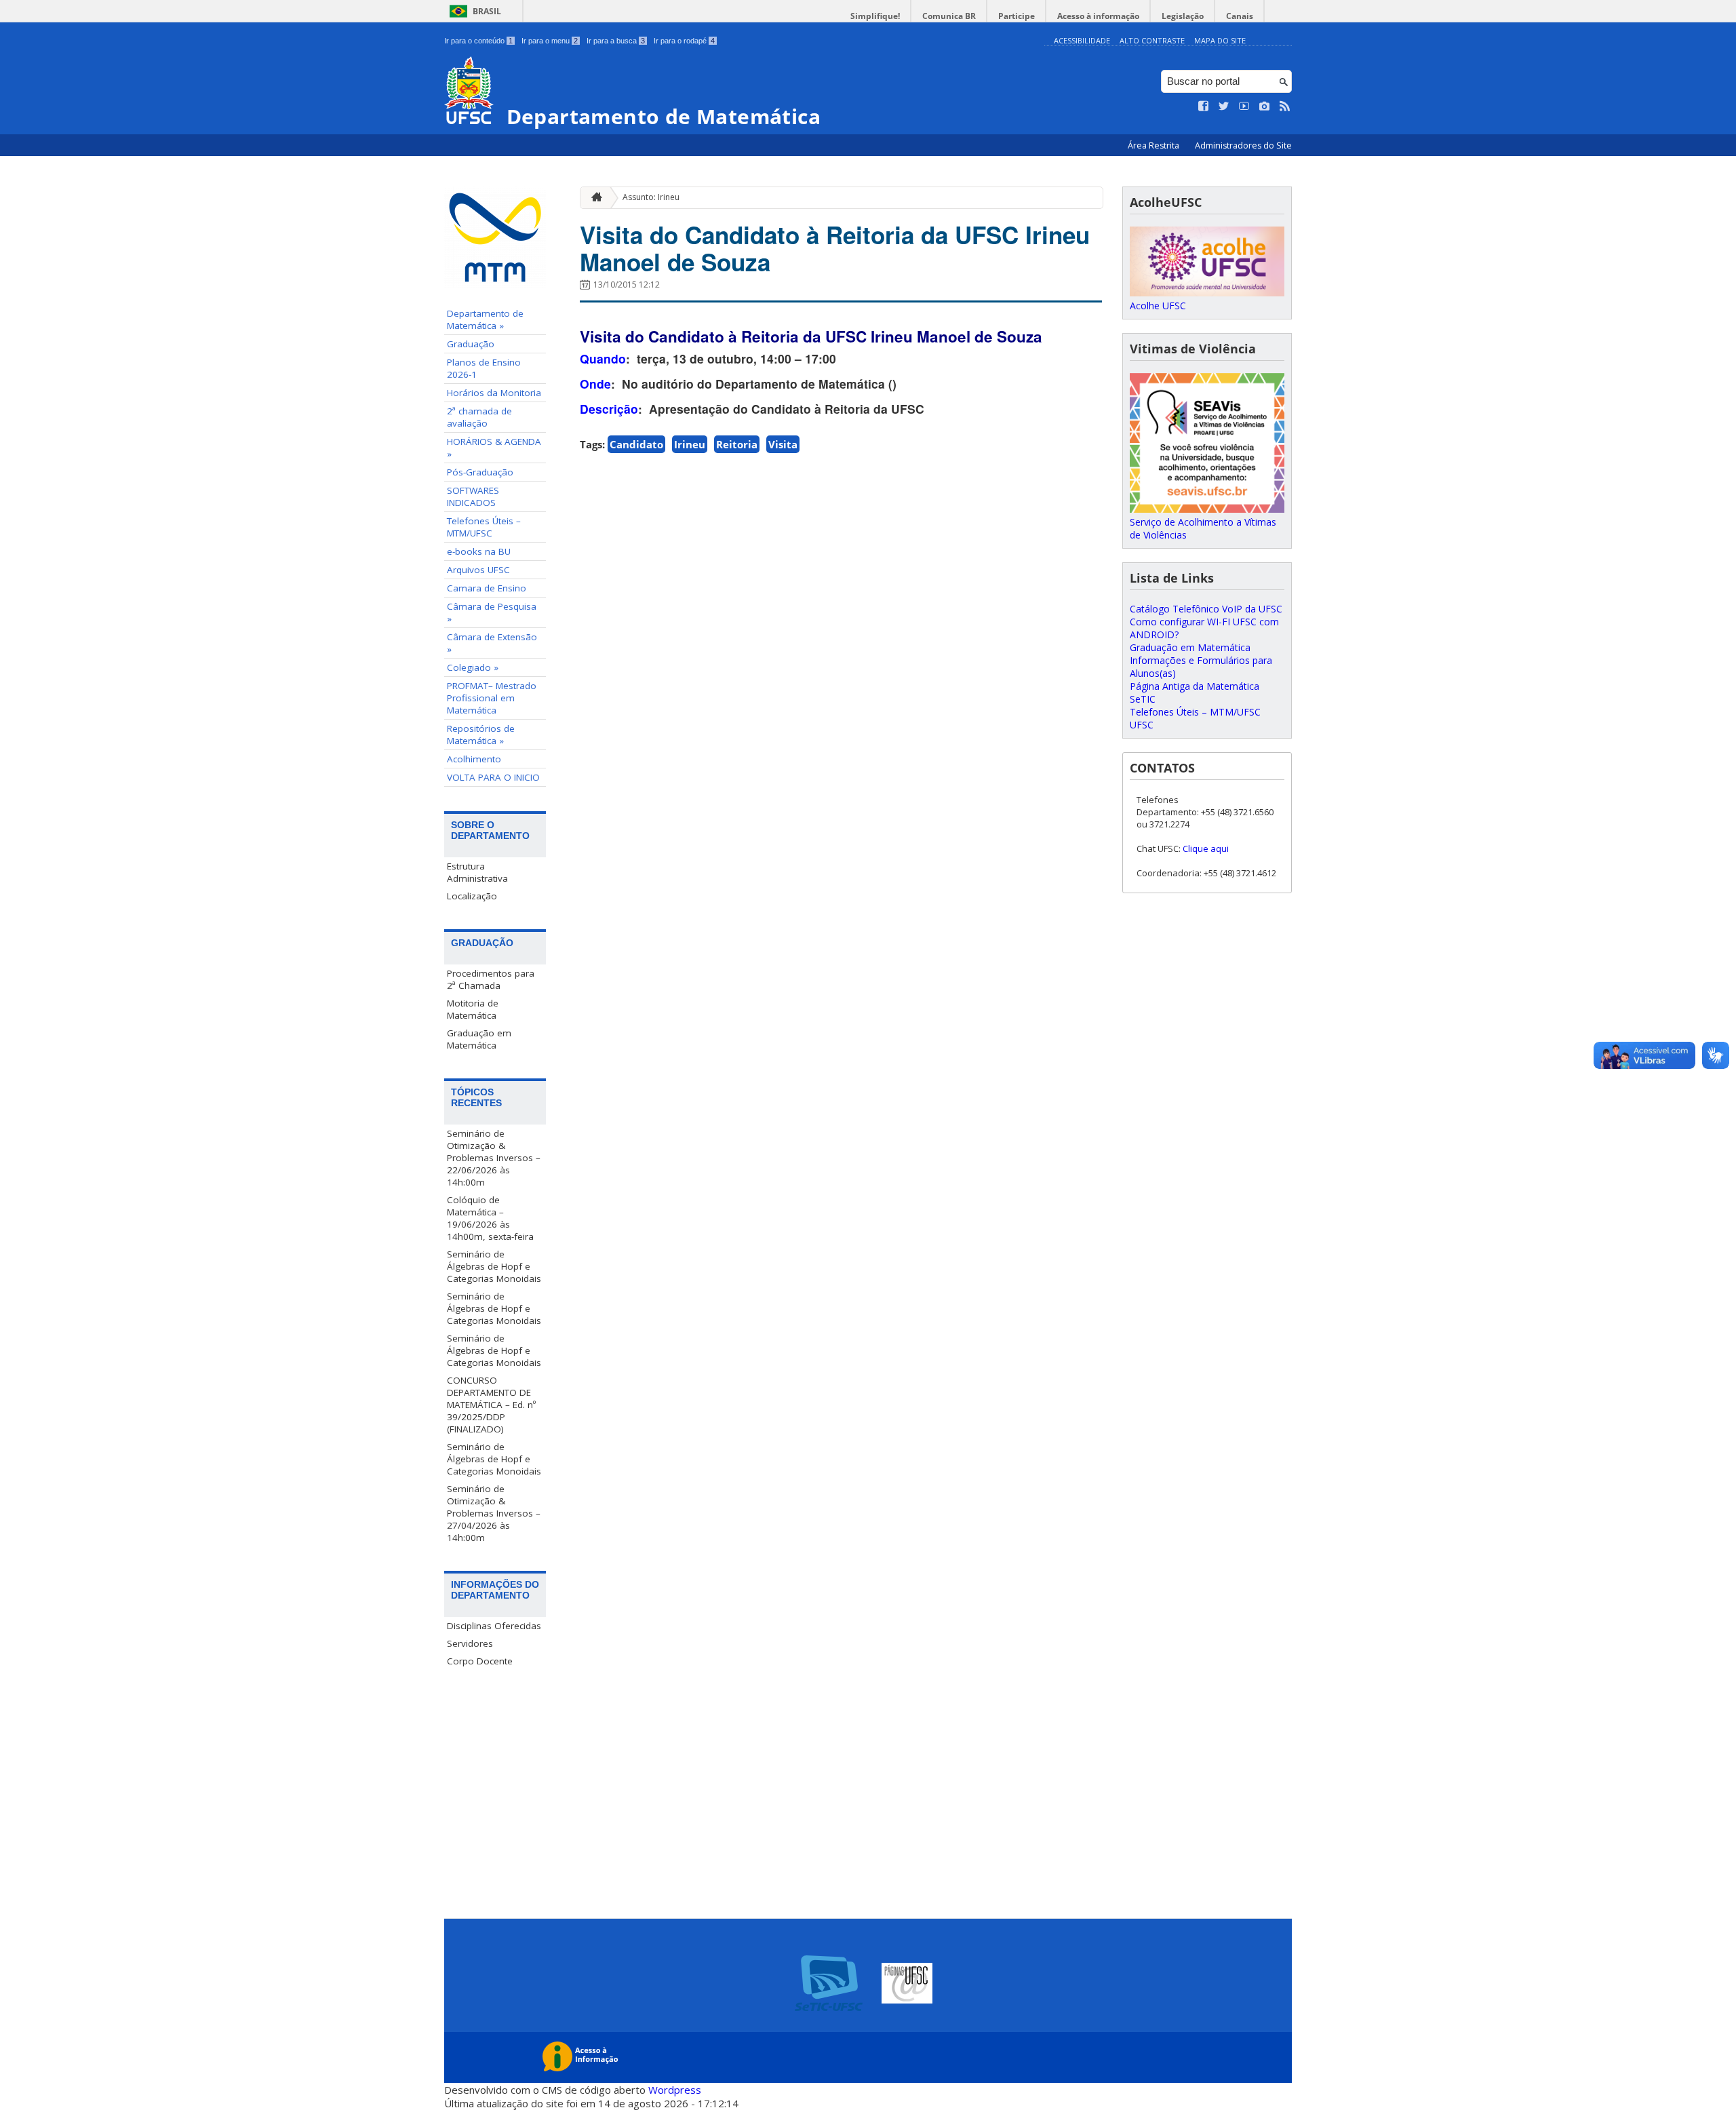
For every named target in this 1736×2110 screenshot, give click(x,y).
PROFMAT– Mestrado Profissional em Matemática (492, 698)
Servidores (470, 1643)
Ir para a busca (616, 41)
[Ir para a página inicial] (593, 198)
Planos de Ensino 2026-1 (484, 368)
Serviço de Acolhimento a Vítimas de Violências (1203, 528)
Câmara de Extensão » (492, 643)
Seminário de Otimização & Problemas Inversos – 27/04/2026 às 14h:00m (494, 1513)
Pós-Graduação (480, 472)
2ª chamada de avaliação (479, 417)
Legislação (1183, 16)
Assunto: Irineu (651, 197)
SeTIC (1143, 699)
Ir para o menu (550, 41)
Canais (1240, 16)
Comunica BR (949, 16)
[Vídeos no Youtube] (1244, 106)
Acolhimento (474, 759)
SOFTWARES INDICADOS (473, 496)
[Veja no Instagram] (1265, 106)
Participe (1017, 16)
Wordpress (675, 2090)
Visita (783, 444)
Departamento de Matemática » (485, 319)
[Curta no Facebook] (1204, 106)
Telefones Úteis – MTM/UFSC (484, 527)
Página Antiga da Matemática (1195, 686)
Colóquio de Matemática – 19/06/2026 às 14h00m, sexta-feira (490, 1218)
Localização (472, 896)
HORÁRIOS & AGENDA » (494, 448)
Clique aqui (1206, 848)
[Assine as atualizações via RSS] (1285, 106)
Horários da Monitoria (494, 393)
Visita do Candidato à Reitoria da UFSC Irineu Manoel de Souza (835, 248)
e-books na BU (479, 551)
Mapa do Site (1220, 40)
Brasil (487, 11)
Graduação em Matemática (479, 1039)
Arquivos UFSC (478, 570)
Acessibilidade (1082, 40)
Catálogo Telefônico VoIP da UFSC (1206, 609)
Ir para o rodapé (684, 41)
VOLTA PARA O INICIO (493, 777)
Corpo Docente (480, 1661)
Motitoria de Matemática (473, 1009)
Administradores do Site (1243, 145)
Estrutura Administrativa (477, 872)
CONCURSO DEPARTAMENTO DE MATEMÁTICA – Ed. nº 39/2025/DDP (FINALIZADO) (491, 1405)
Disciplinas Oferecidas (494, 1626)
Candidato (636, 444)
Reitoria (737, 444)
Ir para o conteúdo (478, 41)
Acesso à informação (1098, 16)
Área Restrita (1155, 145)
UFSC (1142, 725)
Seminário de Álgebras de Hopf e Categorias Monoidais (494, 1266)
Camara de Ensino (487, 588)
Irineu (690, 444)
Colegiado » (473, 667)
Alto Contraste (1152, 40)
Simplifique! (875, 16)
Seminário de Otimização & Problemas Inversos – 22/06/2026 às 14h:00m (494, 1158)
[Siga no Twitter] (1224, 106)
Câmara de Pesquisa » (492, 612)
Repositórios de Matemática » (481, 735)
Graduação (471, 344)
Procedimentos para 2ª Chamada (491, 979)
